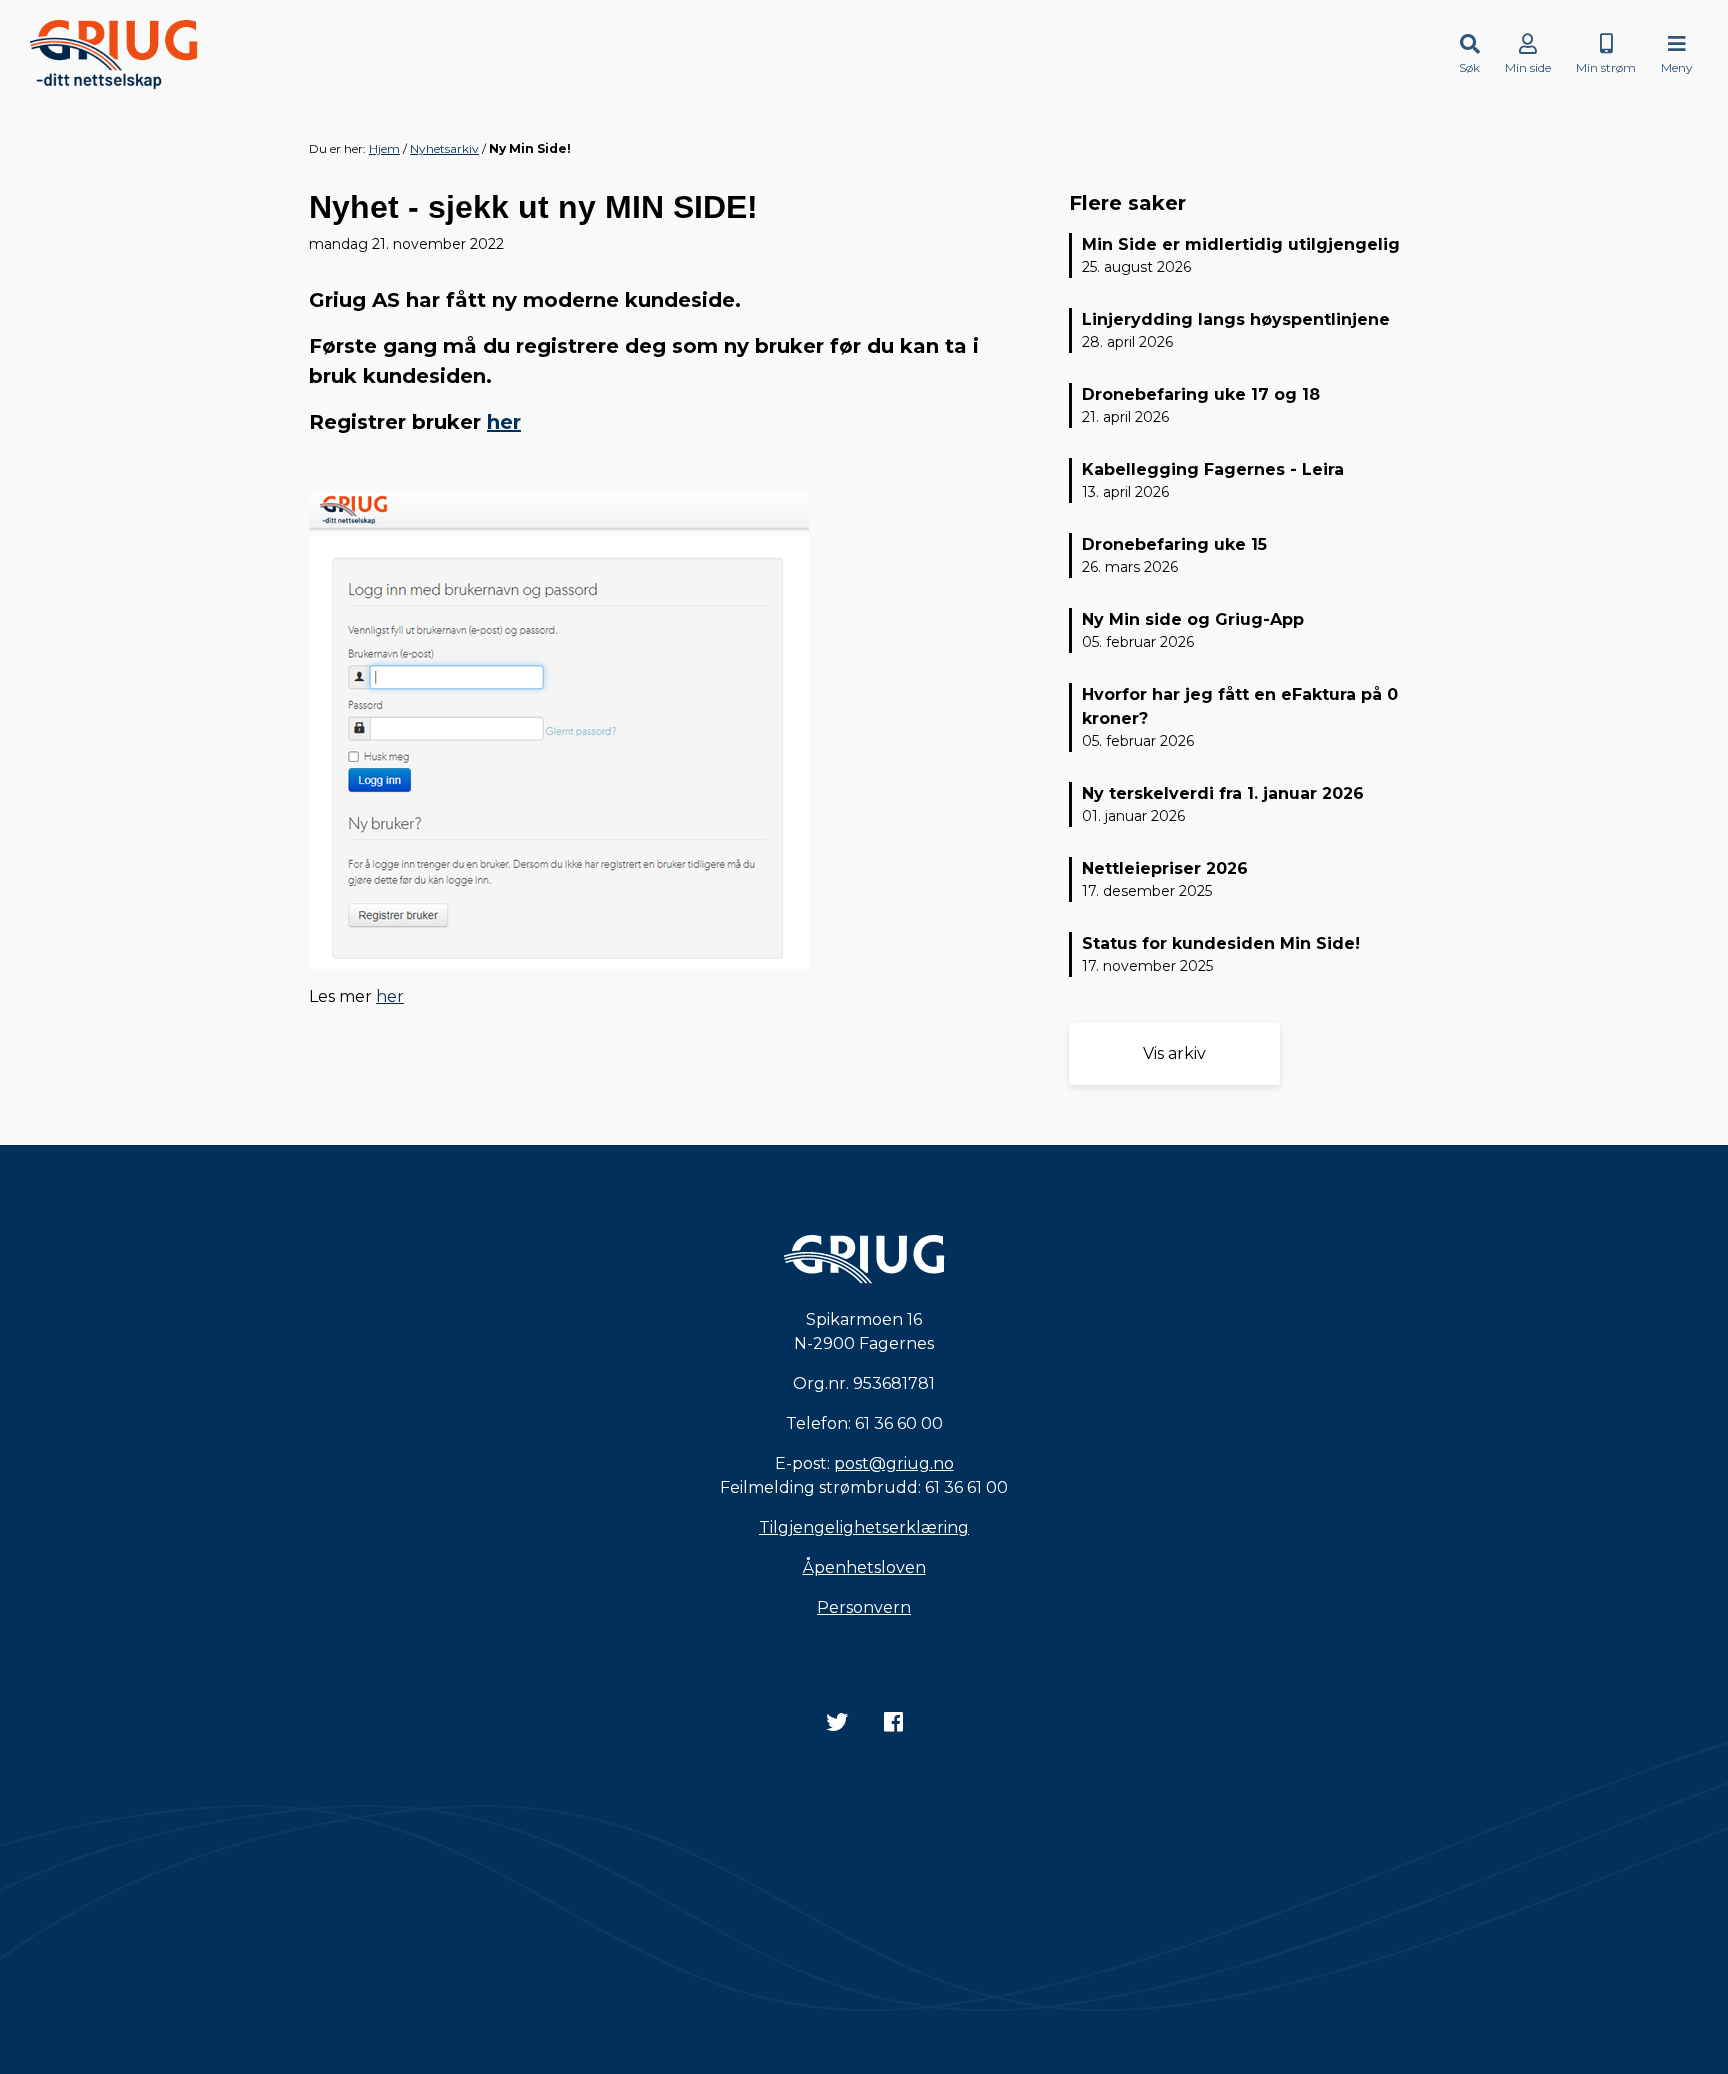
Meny (1677, 67)
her (504, 422)
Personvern (864, 1607)
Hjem (384, 148)
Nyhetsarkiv (444, 148)
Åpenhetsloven (864, 1567)
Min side (1528, 67)
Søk (1469, 67)
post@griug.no (894, 1463)
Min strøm (1606, 67)
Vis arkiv (1174, 1053)
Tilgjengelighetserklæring (864, 1527)
